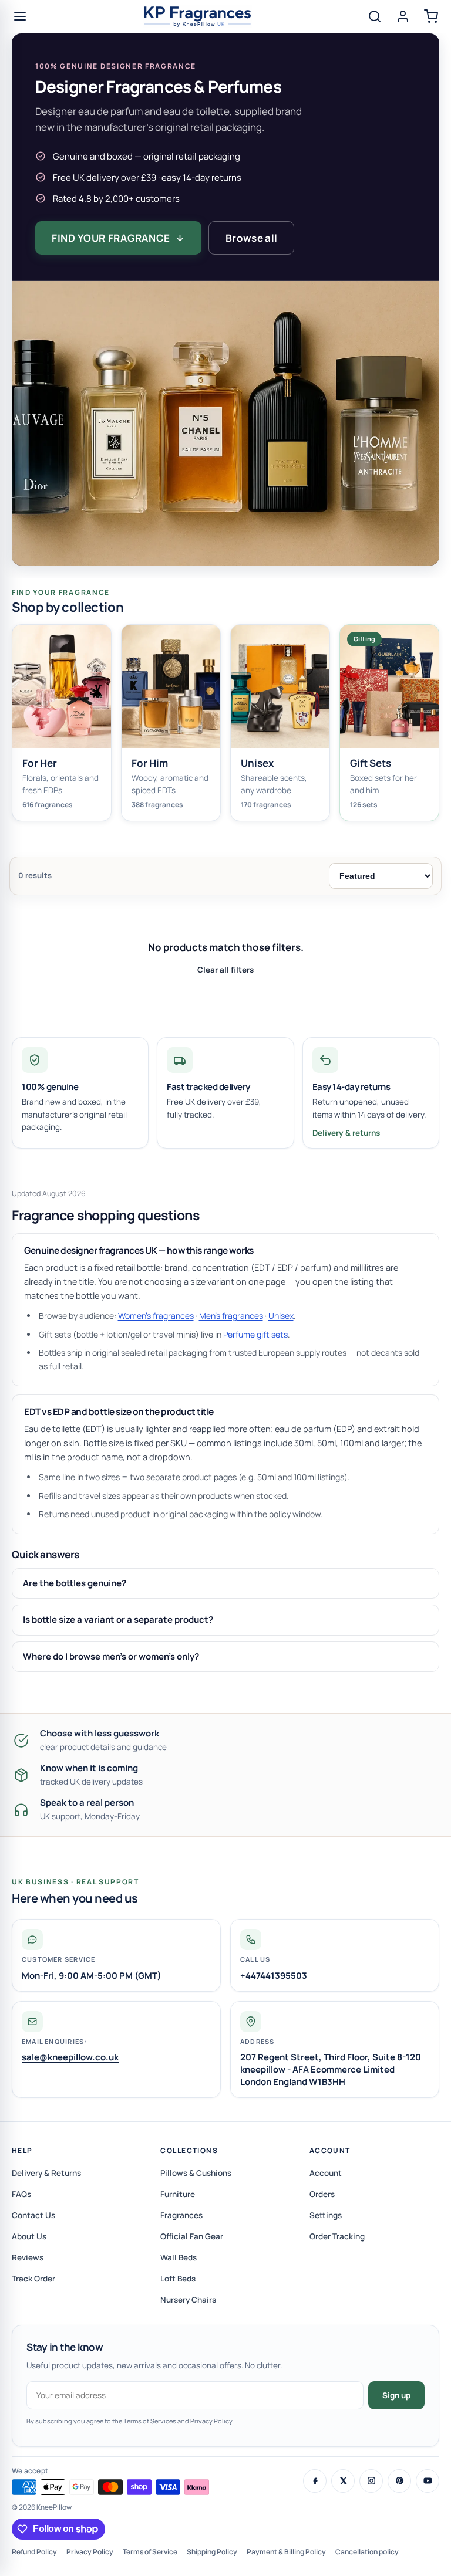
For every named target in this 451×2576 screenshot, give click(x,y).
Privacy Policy (90, 2552)
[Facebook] (315, 2481)
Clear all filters (225, 970)
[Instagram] (371, 2481)
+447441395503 (274, 1976)
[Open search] (375, 16)
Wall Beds (179, 2257)
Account (330, 2150)
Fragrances (181, 2215)
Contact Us (33, 2215)
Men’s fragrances (231, 1316)
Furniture (178, 2194)
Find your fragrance (111, 238)
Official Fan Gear (192, 2236)
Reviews (28, 2257)
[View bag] (431, 16)
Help (22, 2150)
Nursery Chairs (188, 2300)
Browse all (251, 238)
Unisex (281, 1316)
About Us (29, 2236)
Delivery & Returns (46, 2173)
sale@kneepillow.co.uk (70, 2057)
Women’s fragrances (156, 1316)
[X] (343, 2481)
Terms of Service (150, 2552)
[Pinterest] (399, 2481)
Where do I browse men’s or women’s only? (111, 1656)
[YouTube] (428, 2481)
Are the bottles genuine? (75, 1583)
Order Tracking (337, 2236)
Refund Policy (34, 2552)
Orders (322, 2194)
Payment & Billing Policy (286, 2552)
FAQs (21, 2194)
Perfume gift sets (255, 1334)
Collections (189, 2150)
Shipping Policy (212, 2552)
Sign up (396, 2395)
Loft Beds (178, 2279)
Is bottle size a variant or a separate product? (118, 1619)
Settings (326, 2215)
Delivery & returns (346, 1133)
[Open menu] (20, 16)
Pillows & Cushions (196, 2173)
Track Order (33, 2279)
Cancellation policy (367, 2552)
